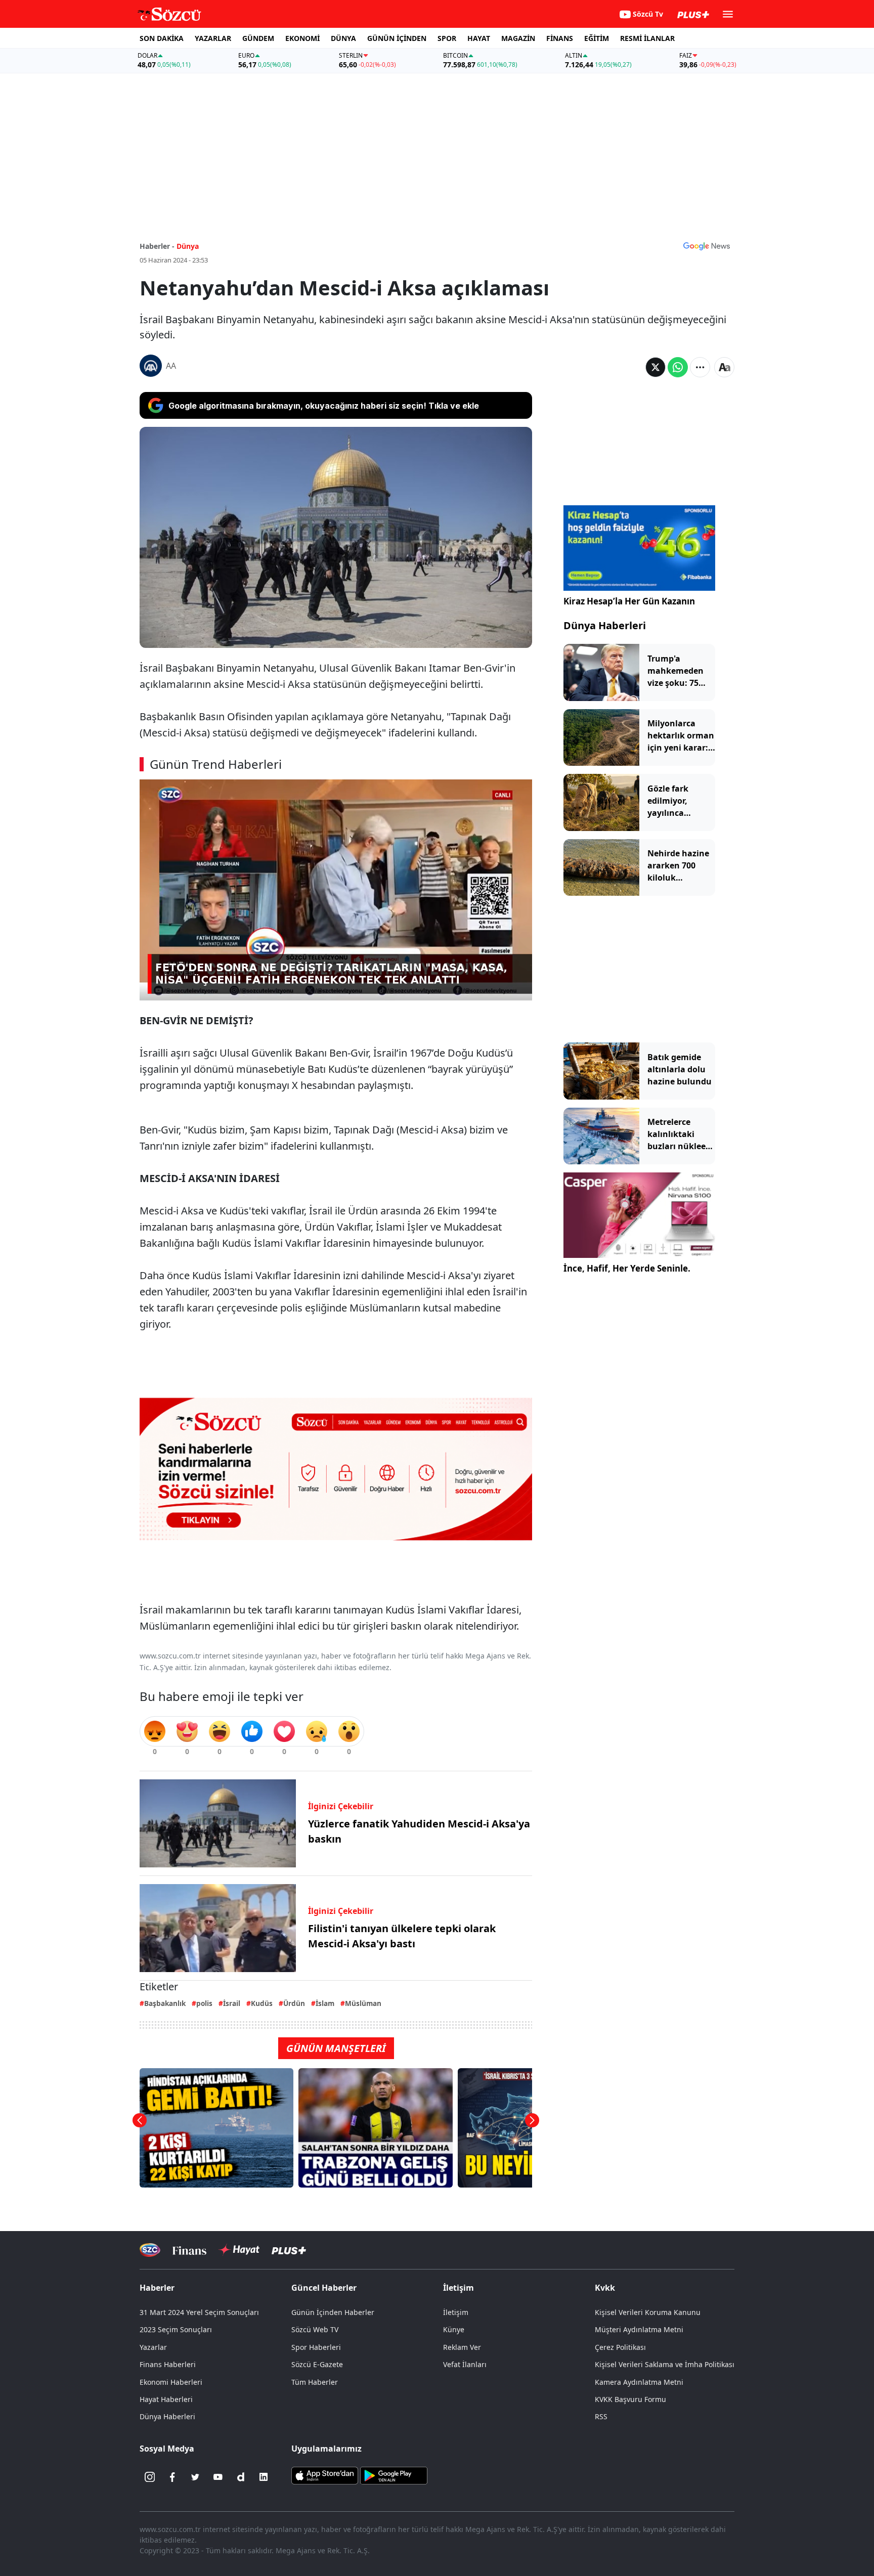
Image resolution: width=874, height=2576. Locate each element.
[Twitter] (195, 2477)
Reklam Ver (462, 2347)
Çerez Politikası (620, 2347)
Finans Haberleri (168, 2364)
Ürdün (294, 2003)
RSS (601, 2416)
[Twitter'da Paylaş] (656, 367)
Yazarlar (153, 2347)
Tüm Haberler (315, 2382)
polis (204, 2003)
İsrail (232, 2003)
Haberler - (157, 246)
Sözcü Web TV (315, 2329)
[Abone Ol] (707, 246)
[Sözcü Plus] (289, 2250)
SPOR (447, 38)
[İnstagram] (150, 2477)
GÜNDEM (258, 38)
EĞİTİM (597, 38)
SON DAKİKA (162, 38)
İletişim (456, 2312)
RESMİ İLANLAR (647, 38)
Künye (454, 2329)
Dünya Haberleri (605, 625)
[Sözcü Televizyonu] (150, 2250)
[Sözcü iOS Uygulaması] (325, 2475)
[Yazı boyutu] (724, 367)
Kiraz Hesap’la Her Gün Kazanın (629, 601)
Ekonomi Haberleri (171, 2382)
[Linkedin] (264, 2477)
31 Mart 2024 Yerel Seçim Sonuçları (199, 2312)
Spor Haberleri (316, 2347)
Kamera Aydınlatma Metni (639, 2382)
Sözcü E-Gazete (317, 2364)
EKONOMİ (302, 38)
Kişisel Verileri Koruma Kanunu (648, 2312)
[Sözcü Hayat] (239, 2250)
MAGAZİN (518, 38)
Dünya (188, 246)
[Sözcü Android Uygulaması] (394, 2475)
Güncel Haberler (324, 2288)
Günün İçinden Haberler (333, 2312)
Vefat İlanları (465, 2364)
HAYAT (479, 38)
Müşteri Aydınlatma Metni (639, 2329)
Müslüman (363, 2003)
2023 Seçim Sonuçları (176, 2329)
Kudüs (262, 2003)
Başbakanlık (165, 2003)
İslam (325, 2003)
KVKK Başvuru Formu (630, 2399)
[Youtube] (218, 2477)
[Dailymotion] (241, 2477)
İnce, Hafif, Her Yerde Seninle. (627, 1268)
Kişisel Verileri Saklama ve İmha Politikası (665, 2364)
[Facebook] (172, 2477)
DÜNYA (343, 38)
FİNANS (560, 38)
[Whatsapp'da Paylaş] (678, 367)
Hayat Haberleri (166, 2399)
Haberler (157, 2288)
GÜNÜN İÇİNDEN (397, 38)
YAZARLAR (213, 38)
